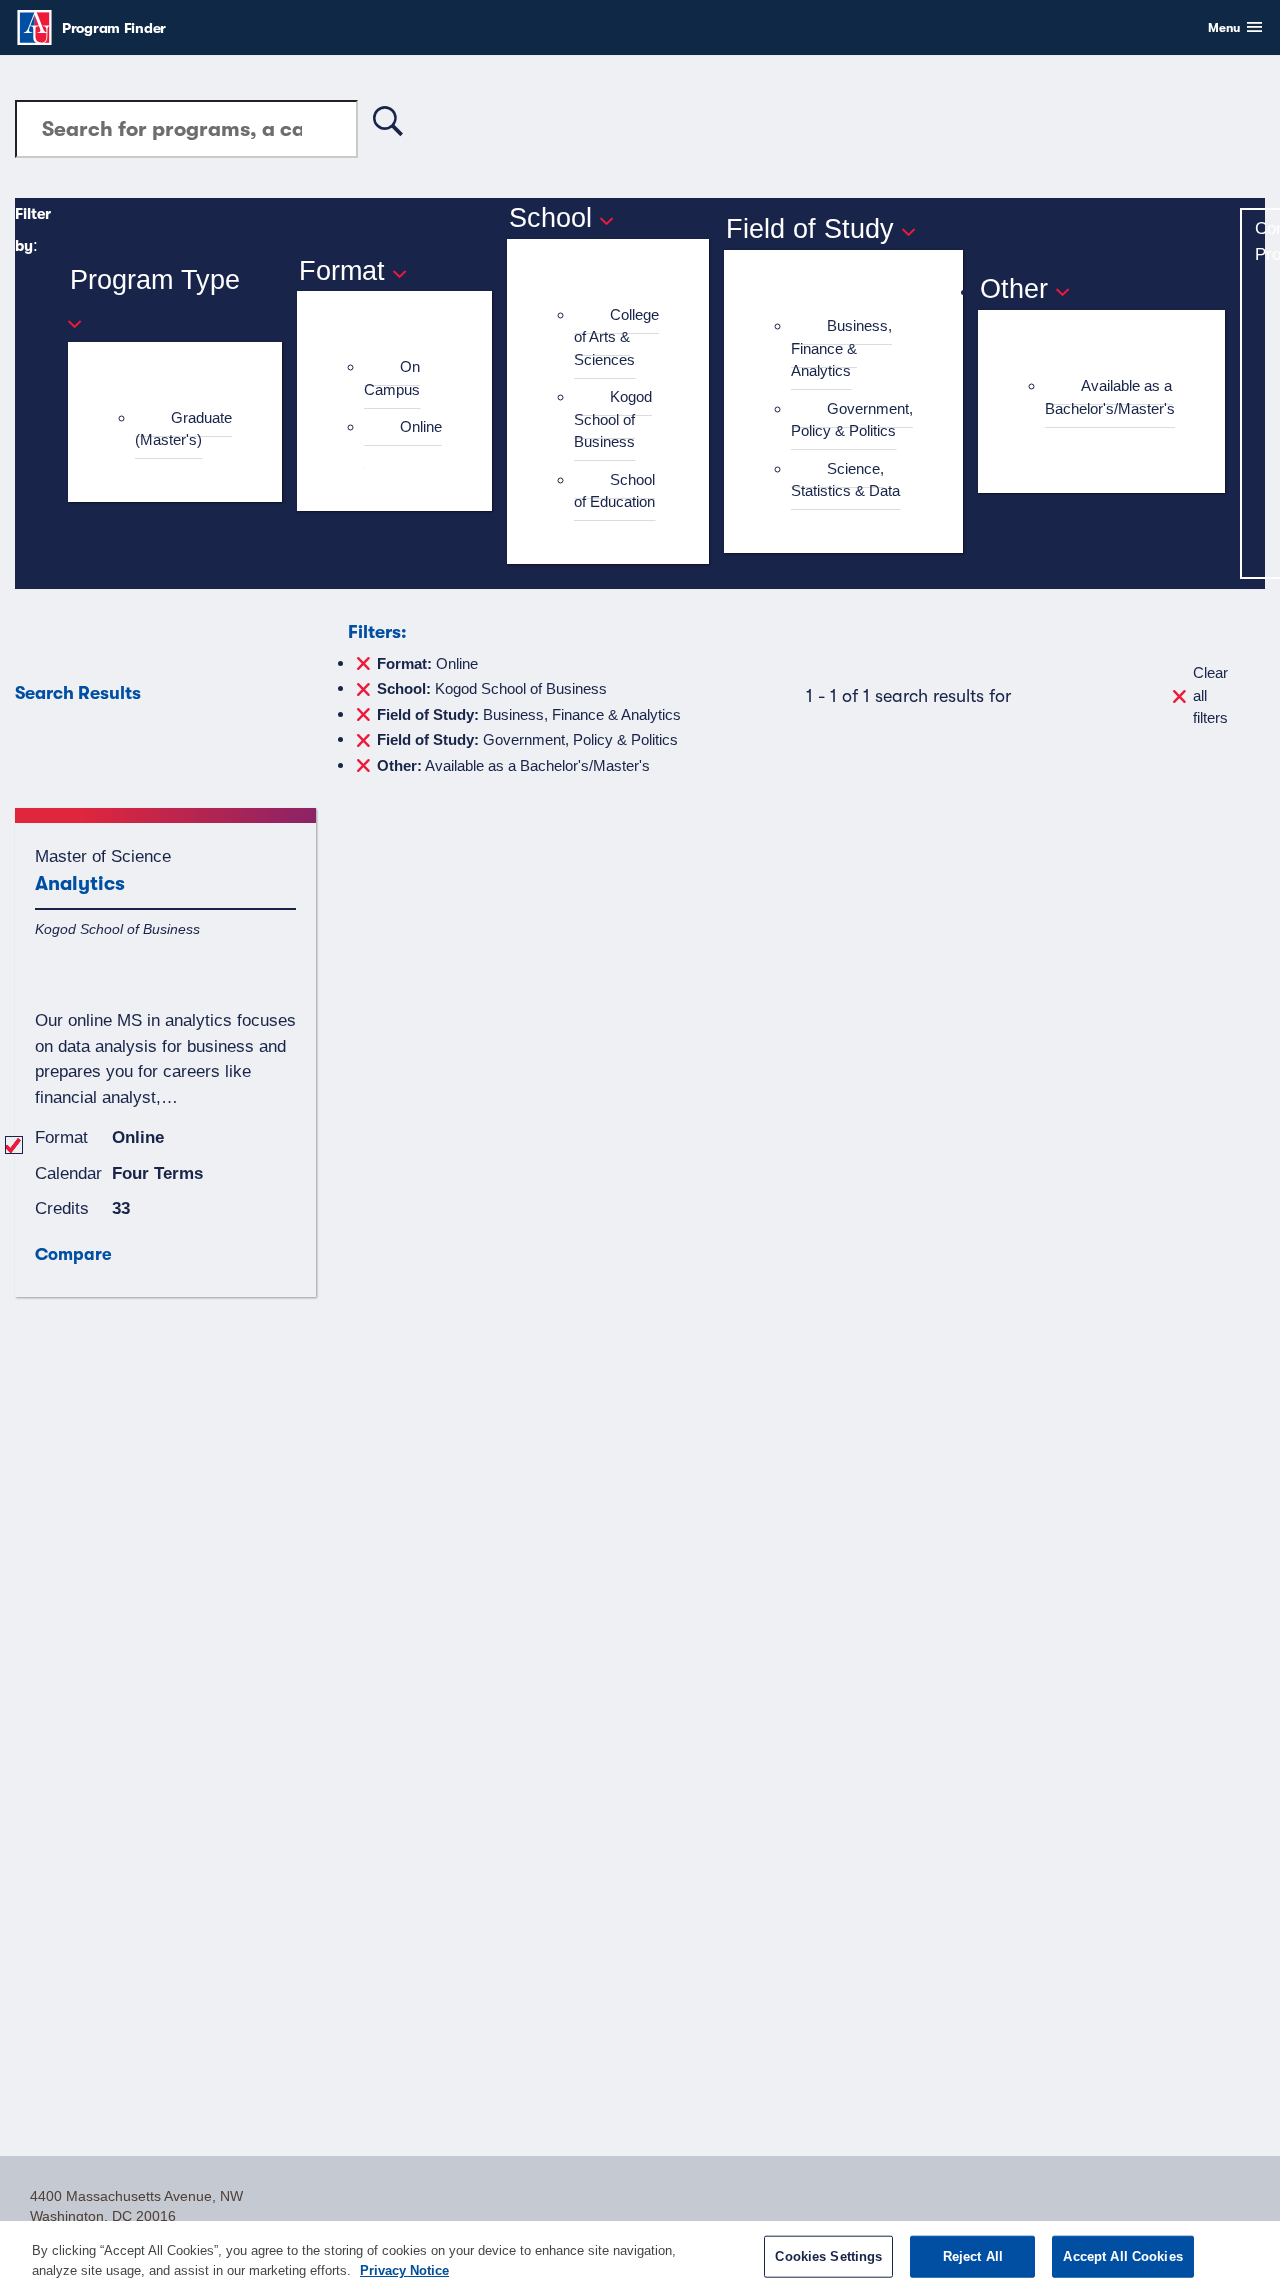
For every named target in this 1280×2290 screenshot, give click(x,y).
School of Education (614, 491)
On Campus (392, 378)
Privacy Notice (404, 2269)
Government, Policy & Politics (852, 420)
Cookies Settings (828, 2256)
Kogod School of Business (613, 419)
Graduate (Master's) (183, 429)
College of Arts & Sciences (616, 337)
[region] (640, 2255)
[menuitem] (183, 429)
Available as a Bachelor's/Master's (1110, 397)
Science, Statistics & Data (845, 480)
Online (421, 426)
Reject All (973, 2256)
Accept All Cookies (1122, 2256)
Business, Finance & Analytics (841, 348)
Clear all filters (1210, 695)
